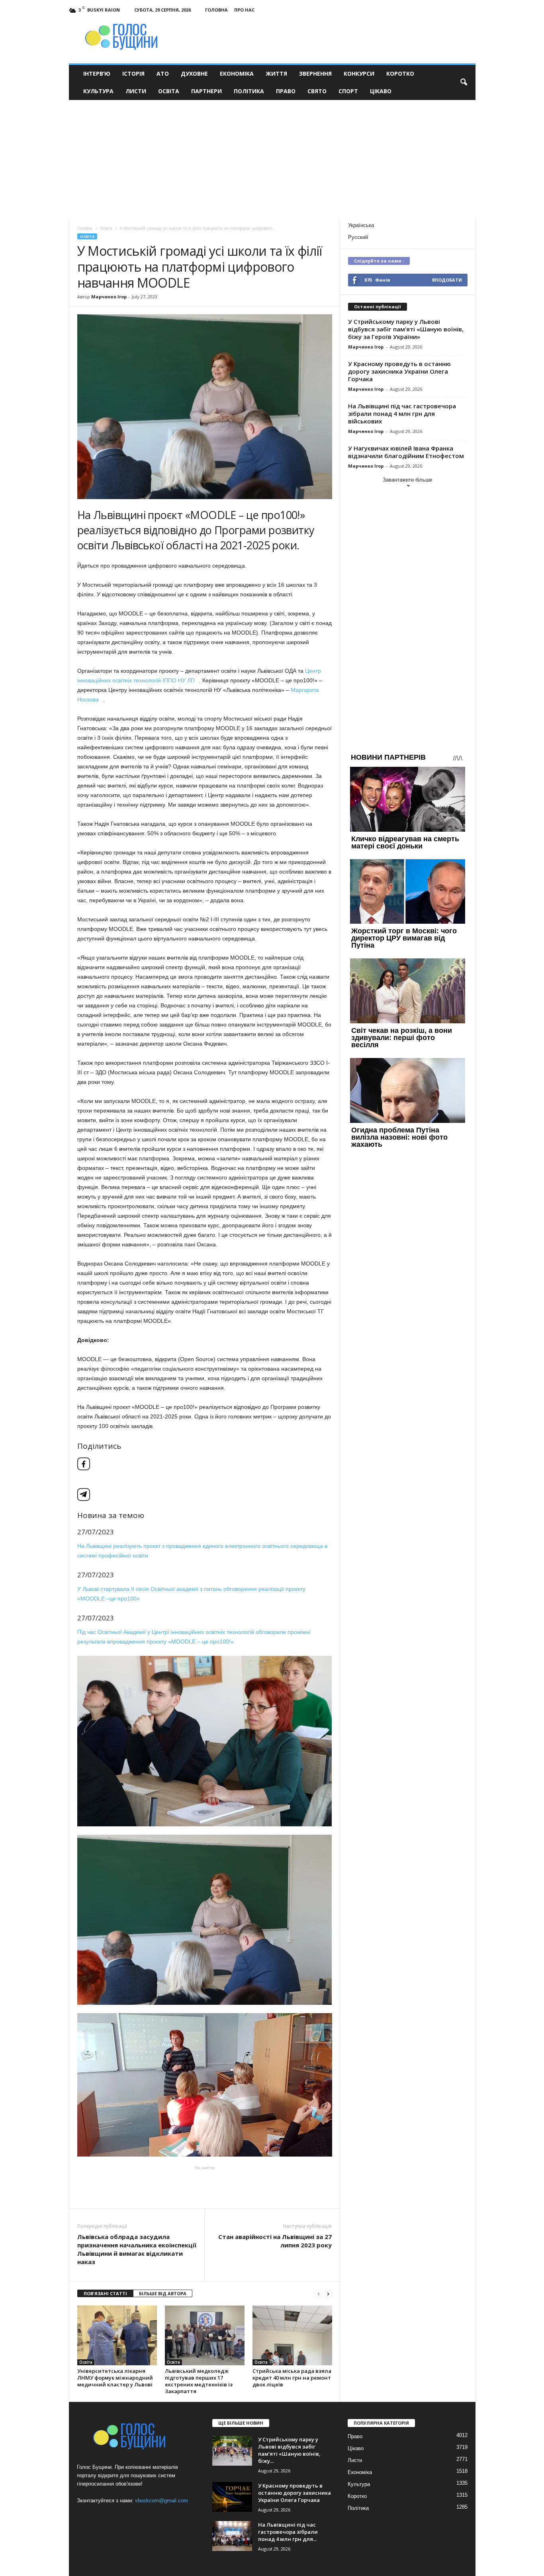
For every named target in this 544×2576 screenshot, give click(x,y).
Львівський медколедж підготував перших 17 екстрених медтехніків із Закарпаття (199, 2381)
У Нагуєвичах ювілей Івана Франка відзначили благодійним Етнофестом (406, 452)
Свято (317, 91)
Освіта (169, 91)
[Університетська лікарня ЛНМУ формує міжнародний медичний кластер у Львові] (117, 2335)
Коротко (400, 73)
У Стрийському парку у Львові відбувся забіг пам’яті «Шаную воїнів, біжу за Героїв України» (406, 329)
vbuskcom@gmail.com (161, 2501)
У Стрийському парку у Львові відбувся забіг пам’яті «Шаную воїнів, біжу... (289, 2450)
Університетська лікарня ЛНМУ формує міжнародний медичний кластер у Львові (115, 2378)
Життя (276, 73)
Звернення (315, 73)
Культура (98, 91)
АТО (163, 73)
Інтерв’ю (97, 73)
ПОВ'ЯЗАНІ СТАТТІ (105, 2293)
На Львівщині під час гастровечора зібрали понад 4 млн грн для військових (402, 413)
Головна (216, 10)
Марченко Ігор (109, 297)
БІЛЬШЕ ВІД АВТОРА (163, 2293)
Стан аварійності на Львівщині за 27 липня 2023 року (275, 2241)
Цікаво (381, 91)
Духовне (194, 73)
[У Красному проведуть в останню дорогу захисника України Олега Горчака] (232, 2497)
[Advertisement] (272, 160)
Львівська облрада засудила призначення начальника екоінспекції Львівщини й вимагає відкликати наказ (137, 2249)
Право (286, 91)
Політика (249, 91)
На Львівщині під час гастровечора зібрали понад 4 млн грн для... (288, 2532)
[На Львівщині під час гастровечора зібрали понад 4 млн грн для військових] (232, 2536)
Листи (136, 91)
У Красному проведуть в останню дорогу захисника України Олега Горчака (399, 371)
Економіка (237, 73)
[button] (464, 82)
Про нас (244, 10)
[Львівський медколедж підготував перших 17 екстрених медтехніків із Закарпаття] (205, 2335)
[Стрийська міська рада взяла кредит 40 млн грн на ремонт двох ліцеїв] (292, 2335)
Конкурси (359, 73)
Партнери (206, 91)
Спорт (348, 91)
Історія (133, 73)
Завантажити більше (407, 480)
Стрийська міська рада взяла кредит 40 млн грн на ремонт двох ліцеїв (292, 2378)
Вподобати (447, 280)
